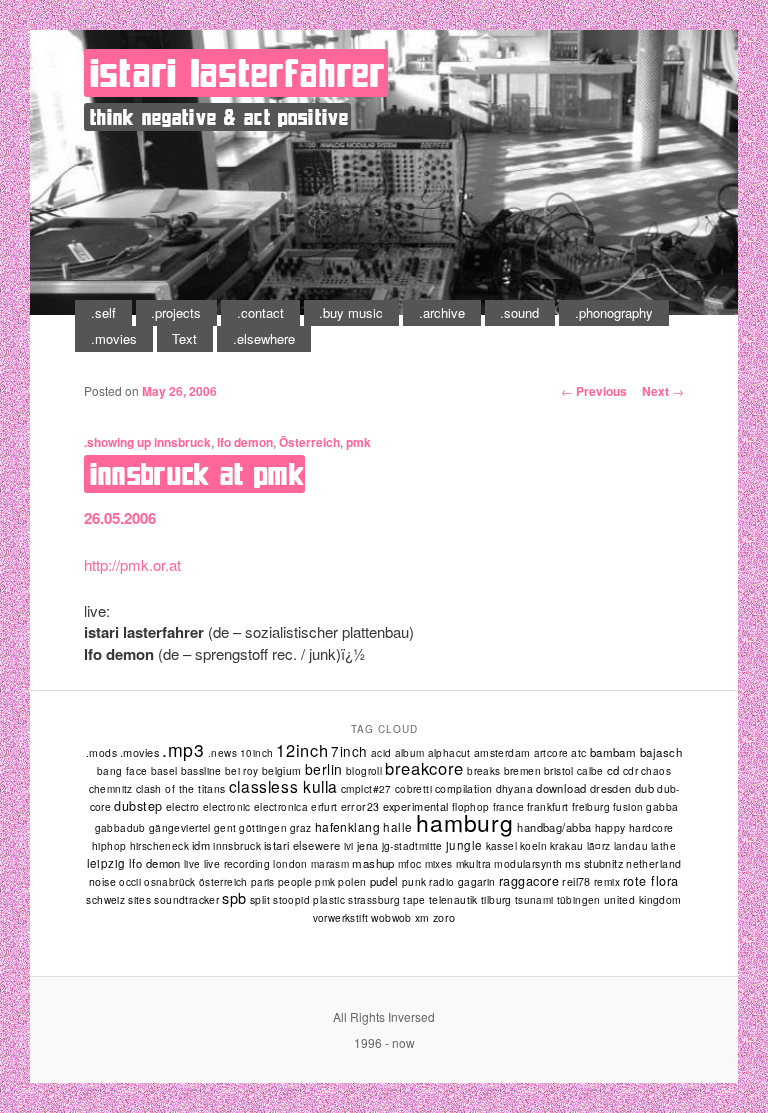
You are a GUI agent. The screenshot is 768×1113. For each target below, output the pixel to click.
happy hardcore (634, 827)
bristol (559, 770)
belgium (282, 770)
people (295, 881)
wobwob (391, 917)
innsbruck (182, 442)
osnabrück (170, 882)
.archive (442, 312)
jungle (464, 845)
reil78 (576, 881)
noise (102, 881)
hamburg (465, 822)
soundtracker (186, 899)
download (561, 788)
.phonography (614, 312)
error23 (360, 806)
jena (368, 845)
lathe (663, 846)
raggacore (529, 881)
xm (422, 917)
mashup (373, 863)
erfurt (324, 807)
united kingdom (643, 899)
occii (130, 882)
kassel (501, 846)
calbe (590, 771)
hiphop (109, 845)
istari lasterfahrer (238, 73)
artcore (551, 753)
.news (222, 753)
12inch (302, 750)
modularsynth (528, 863)
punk (414, 881)
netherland (653, 863)
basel (164, 770)
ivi (349, 846)
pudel (384, 881)
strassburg (374, 900)
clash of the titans (181, 788)
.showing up (117, 442)
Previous (594, 391)
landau (631, 846)
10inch (256, 753)
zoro (444, 917)
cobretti (413, 789)
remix (607, 881)
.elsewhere (264, 338)
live (192, 864)
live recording (237, 863)
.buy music (351, 312)
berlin (324, 769)
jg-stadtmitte (412, 846)
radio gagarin (462, 881)
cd (613, 770)
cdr (630, 770)
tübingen (579, 900)
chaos (656, 771)
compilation (464, 788)
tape (414, 900)
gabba (662, 806)
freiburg (591, 807)
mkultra (474, 863)
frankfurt (548, 806)
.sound (519, 312)
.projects (176, 312)
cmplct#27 (366, 788)
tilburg (496, 899)
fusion (628, 807)
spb (234, 897)
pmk (358, 442)
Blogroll (364, 771)
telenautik (453, 899)
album (410, 753)
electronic (227, 807)
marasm (330, 864)
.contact (260, 312)
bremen (522, 770)
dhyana (515, 788)
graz (301, 828)
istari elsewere (302, 845)
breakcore (424, 768)
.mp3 (183, 749)
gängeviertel (180, 827)
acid (381, 753)
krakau (566, 845)
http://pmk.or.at (132, 564)
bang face (122, 771)
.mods (101, 752)
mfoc (410, 863)
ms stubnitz (594, 863)
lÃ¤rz (599, 846)
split (260, 899)
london (290, 864)
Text (184, 338)
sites (139, 899)
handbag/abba (554, 827)
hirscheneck (159, 846)
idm (201, 845)
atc (578, 752)
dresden (611, 788)
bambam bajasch (636, 752)
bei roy (242, 771)
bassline (201, 770)
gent (225, 828)
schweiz (105, 899)
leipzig (106, 863)
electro (183, 806)
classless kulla (283, 786)
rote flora (651, 881)
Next (663, 391)
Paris (263, 882)
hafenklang (348, 826)
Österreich (309, 442)
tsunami (534, 900)
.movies (114, 338)
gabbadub (120, 828)
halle (397, 827)
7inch (349, 751)
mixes (439, 864)
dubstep (138, 806)
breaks (483, 771)
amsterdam (502, 752)
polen (352, 881)
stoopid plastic (309, 900)
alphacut (449, 753)
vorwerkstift (341, 918)
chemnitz (111, 789)
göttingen (263, 828)
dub (644, 788)
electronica (281, 807)
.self (103, 312)
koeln (533, 845)
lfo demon (245, 442)
